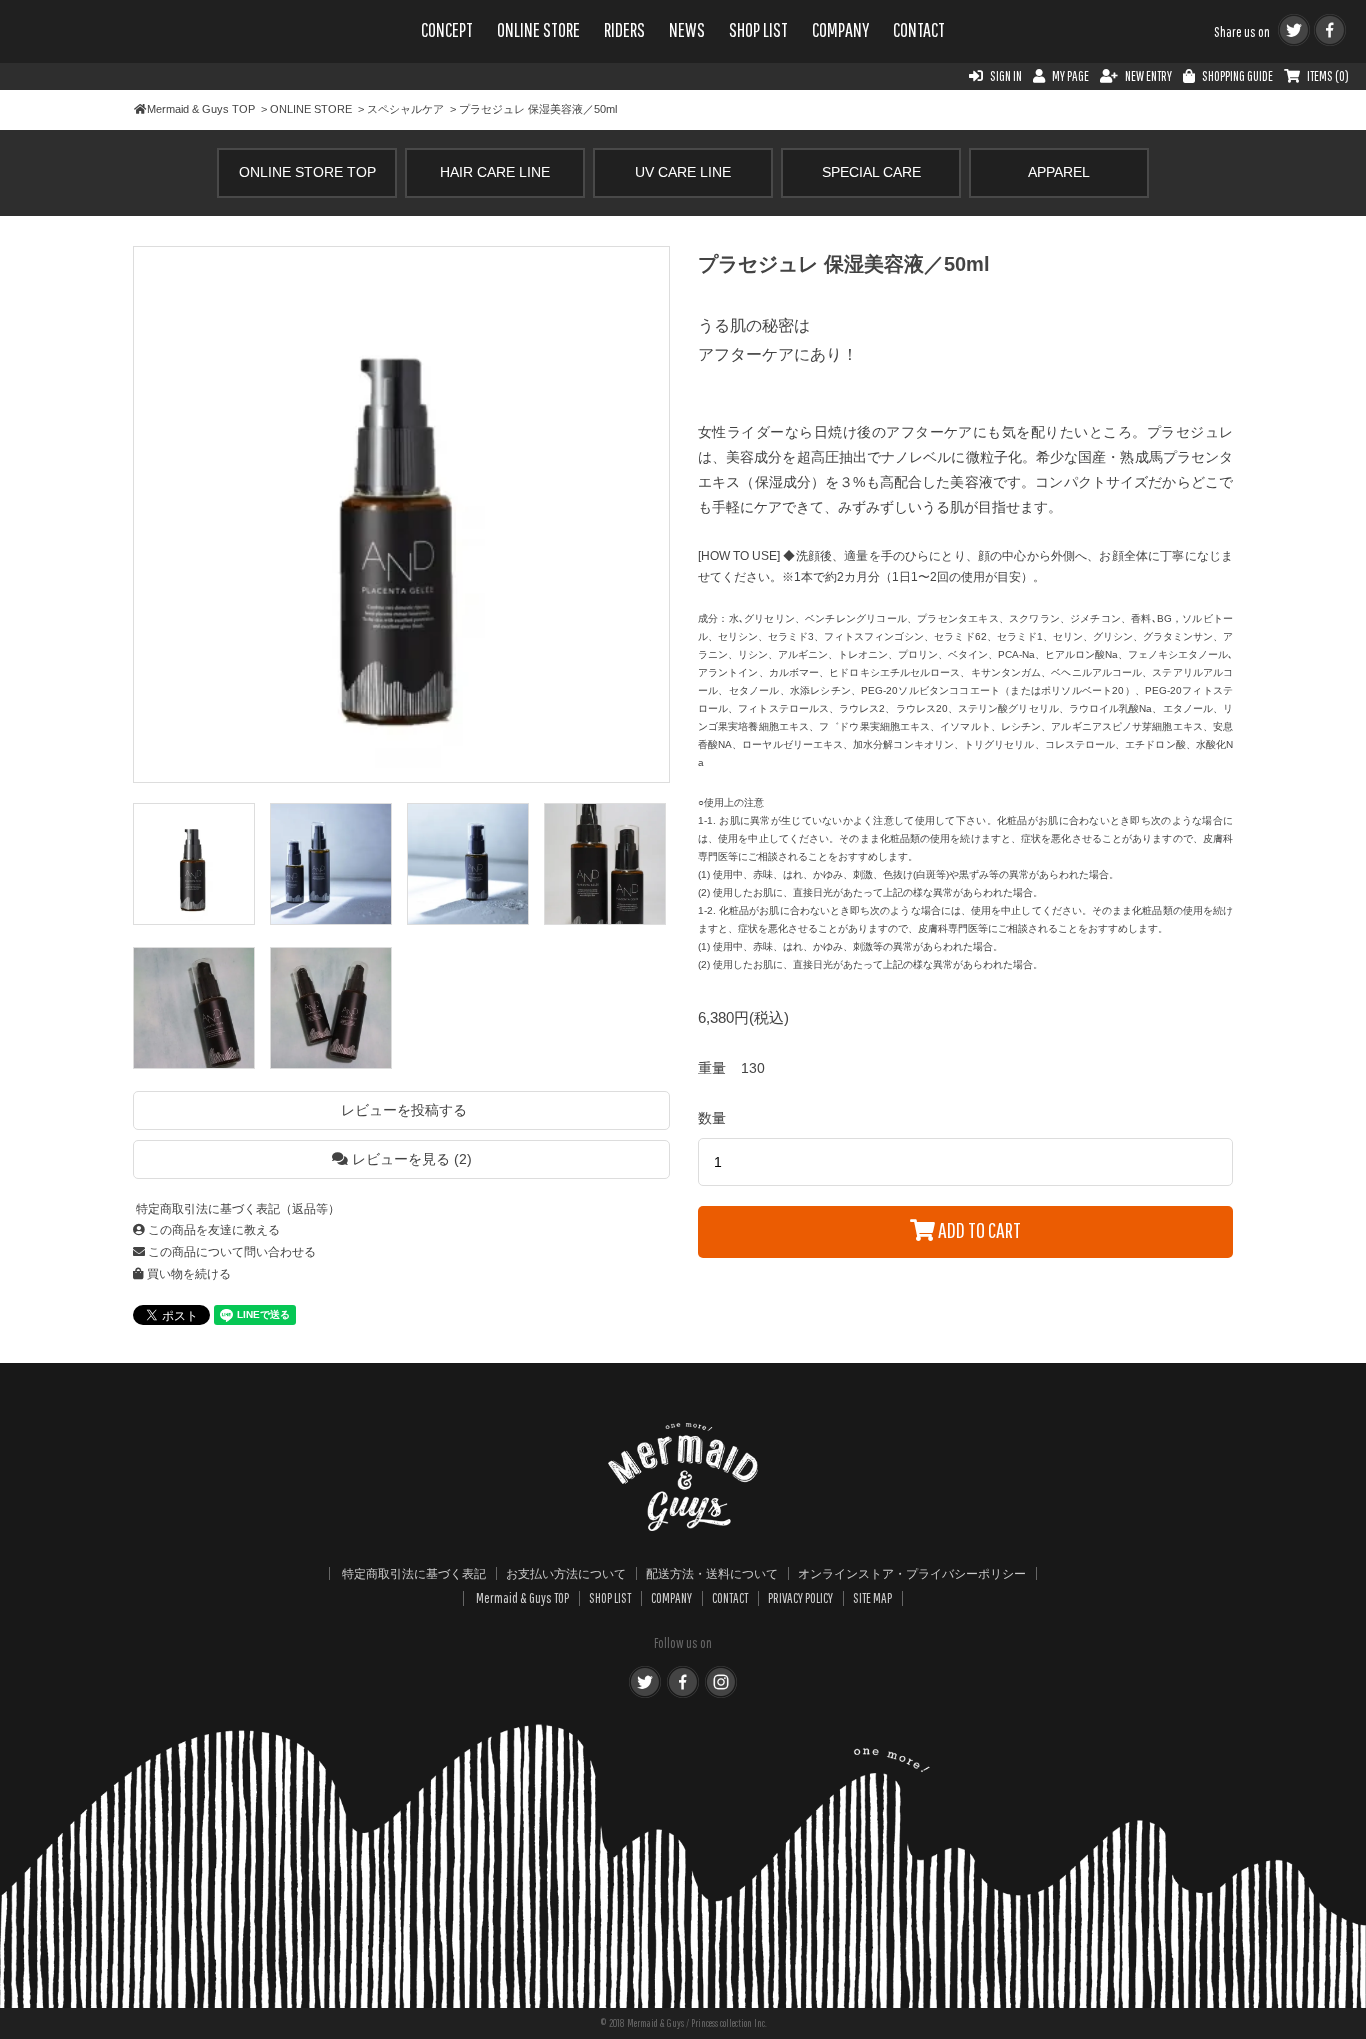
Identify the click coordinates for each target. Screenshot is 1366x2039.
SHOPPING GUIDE (1237, 76)
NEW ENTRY (1148, 76)
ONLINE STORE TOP (307, 172)
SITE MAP (872, 1598)
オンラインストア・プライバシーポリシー (912, 1573)
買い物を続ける (187, 1274)
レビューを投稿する (402, 1110)
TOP (201, 109)
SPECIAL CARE (871, 172)
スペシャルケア (405, 109)
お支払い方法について (566, 1573)
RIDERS (624, 30)
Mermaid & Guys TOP (522, 1598)
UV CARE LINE (683, 172)
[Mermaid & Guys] (129, 52)
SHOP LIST (758, 30)
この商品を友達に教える (212, 1230)
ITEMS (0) (1328, 76)
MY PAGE (1070, 76)
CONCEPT (447, 30)
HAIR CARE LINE (495, 172)
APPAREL (1059, 172)
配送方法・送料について (712, 1573)
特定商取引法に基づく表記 (414, 1573)
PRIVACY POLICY (800, 1598)
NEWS (687, 30)
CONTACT (919, 30)
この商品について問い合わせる (230, 1252)
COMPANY (840, 30)
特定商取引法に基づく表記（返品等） (236, 1209)
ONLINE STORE (538, 30)
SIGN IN (1006, 76)
